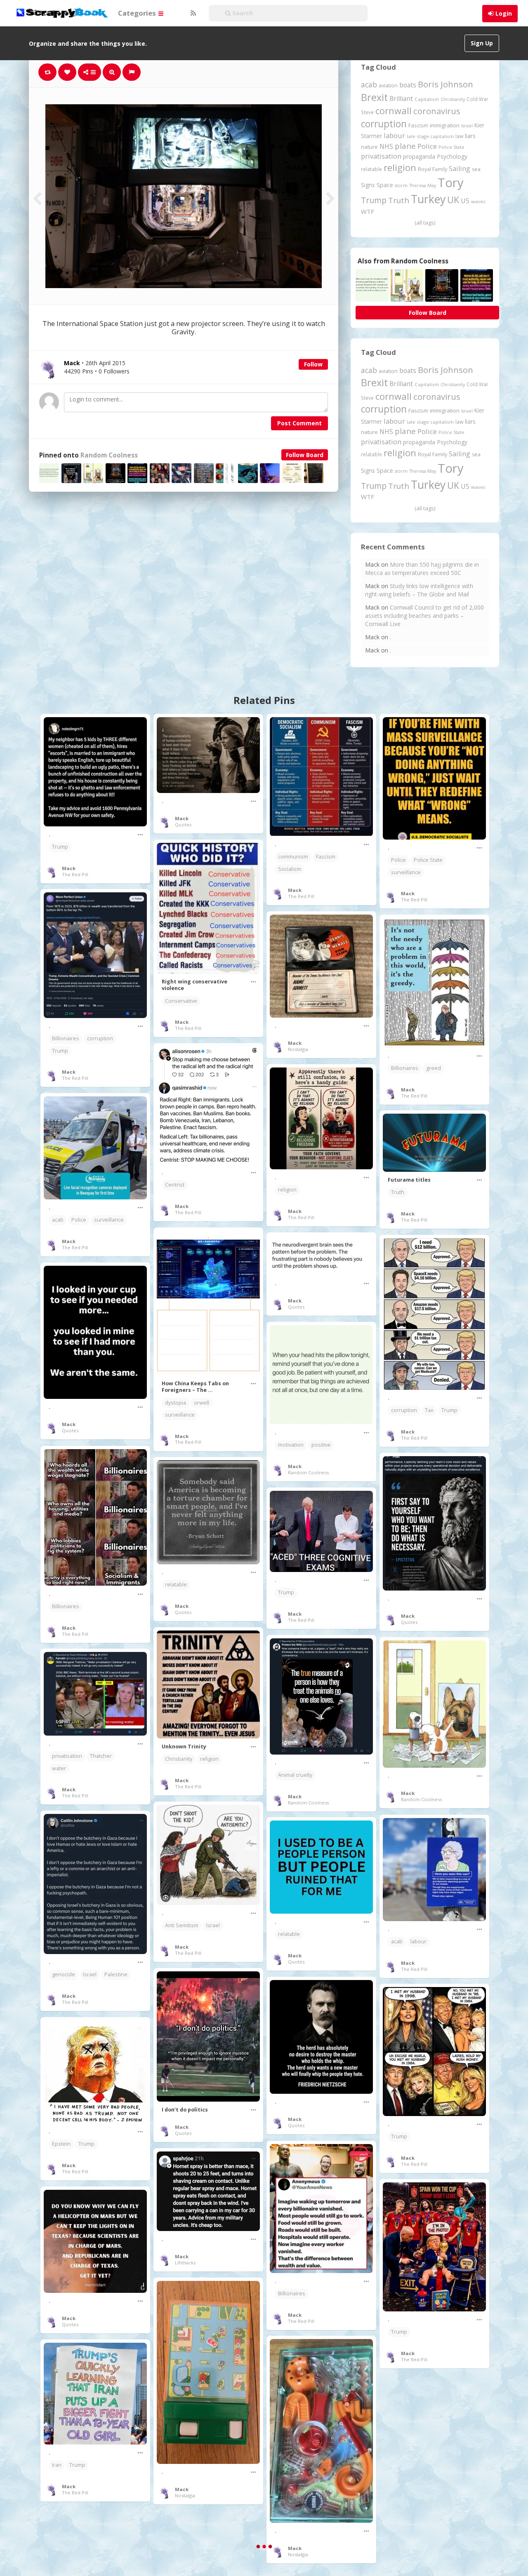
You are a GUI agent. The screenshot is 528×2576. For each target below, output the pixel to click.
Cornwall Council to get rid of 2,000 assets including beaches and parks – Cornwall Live (424, 616)
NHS (386, 146)
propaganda (419, 156)
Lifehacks (185, 2263)
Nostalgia (298, 1049)
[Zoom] (112, 72)
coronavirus (437, 111)
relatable (371, 169)
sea (476, 169)
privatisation (381, 156)
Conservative (181, 1001)
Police (427, 146)
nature (369, 147)
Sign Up (482, 43)
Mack (69, 868)
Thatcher (101, 1756)
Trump (374, 200)
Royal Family (433, 169)
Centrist (175, 1185)
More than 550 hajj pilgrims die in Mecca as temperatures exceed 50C (422, 569)
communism (293, 857)
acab (369, 84)
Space (385, 185)
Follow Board (305, 455)
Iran (57, 2465)
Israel (467, 126)
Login (504, 13)
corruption (384, 124)
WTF (368, 211)
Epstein (61, 2144)
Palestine (116, 1974)
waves (478, 201)
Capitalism (427, 99)
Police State (451, 147)
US (465, 201)
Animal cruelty (295, 1775)
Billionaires (66, 1038)
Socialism (290, 869)
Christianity (453, 99)
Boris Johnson (445, 84)
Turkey (428, 199)
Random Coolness (109, 455)
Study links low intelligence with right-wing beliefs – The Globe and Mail (419, 590)
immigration (445, 125)
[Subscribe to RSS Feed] (192, 13)
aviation (388, 86)
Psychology (452, 156)
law (459, 136)
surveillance (406, 872)
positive (321, 1445)
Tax (429, 1410)
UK (453, 200)
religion (400, 168)
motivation (291, 1445)
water (59, 1768)
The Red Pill (75, 874)
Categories (138, 13)
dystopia (176, 1403)
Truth (399, 200)
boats (408, 85)
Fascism (418, 125)
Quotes (183, 825)
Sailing (460, 169)
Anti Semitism (182, 1925)
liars (470, 136)
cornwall (394, 110)
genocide (64, 1974)
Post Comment (299, 423)
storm (401, 185)
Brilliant (401, 99)
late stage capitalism (430, 136)
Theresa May (423, 185)
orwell (202, 1403)
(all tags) (425, 223)
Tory (451, 183)
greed (434, 1068)
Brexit (374, 97)
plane (405, 146)
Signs (368, 185)
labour (394, 135)
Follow (313, 364)
